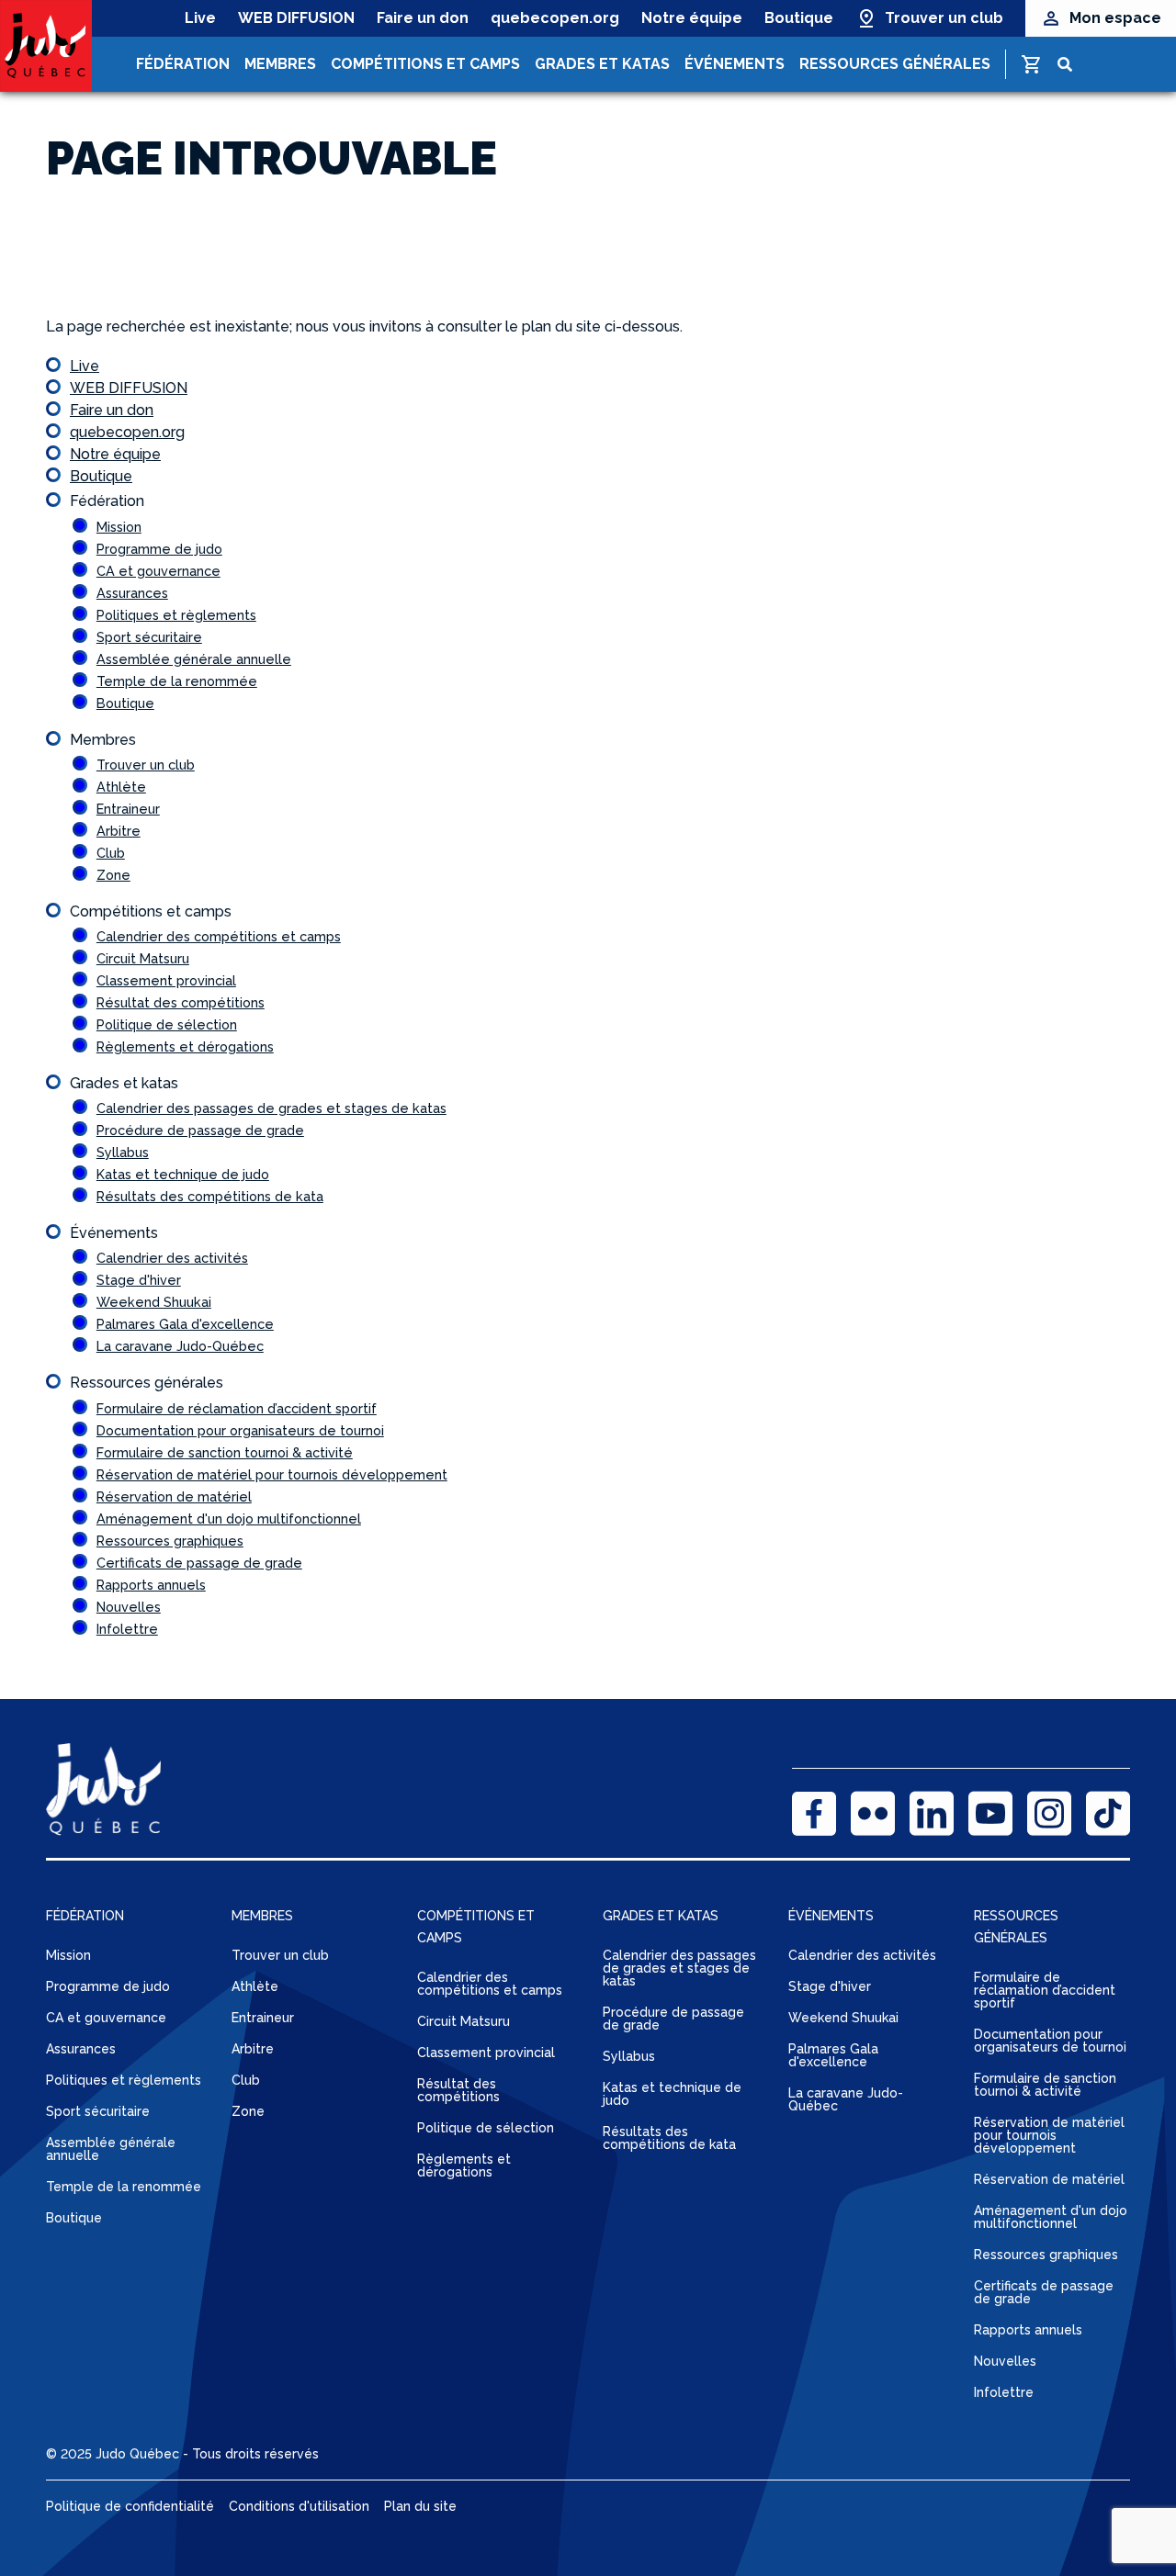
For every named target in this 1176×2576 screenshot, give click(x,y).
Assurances (132, 593)
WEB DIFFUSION (296, 18)
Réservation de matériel (174, 1496)
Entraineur (128, 809)
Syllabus (123, 1152)
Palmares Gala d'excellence (185, 1324)
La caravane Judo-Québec (180, 1346)
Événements (735, 64)
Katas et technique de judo (183, 1174)
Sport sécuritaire (149, 637)
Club (111, 853)
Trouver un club (944, 18)
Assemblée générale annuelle (194, 659)
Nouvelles (129, 1607)
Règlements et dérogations (185, 1046)
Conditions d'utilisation (299, 2506)
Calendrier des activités (172, 1258)
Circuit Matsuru (143, 958)
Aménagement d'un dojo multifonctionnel (229, 1519)
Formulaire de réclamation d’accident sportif (237, 1408)
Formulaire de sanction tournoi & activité (225, 1452)
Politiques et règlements (176, 615)
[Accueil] (46, 46)
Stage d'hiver (139, 1280)
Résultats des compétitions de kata (210, 1196)
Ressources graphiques (170, 1541)
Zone (113, 875)
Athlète (121, 787)
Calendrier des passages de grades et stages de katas (271, 1108)
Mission (119, 527)
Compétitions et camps (425, 64)
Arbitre (119, 831)
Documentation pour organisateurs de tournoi (240, 1430)
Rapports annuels (151, 1585)
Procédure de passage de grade (200, 1130)
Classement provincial (166, 980)
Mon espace (1115, 18)
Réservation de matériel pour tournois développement (272, 1474)
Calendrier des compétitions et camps (219, 936)
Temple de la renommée (177, 681)
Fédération (183, 64)
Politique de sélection (167, 1024)
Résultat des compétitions (181, 1002)
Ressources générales (895, 64)
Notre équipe (692, 18)
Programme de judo (159, 549)
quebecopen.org (555, 18)
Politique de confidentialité (130, 2506)
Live (200, 18)
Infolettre (127, 1629)
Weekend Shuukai (154, 1302)
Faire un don (423, 18)
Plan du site (420, 2506)
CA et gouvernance (158, 571)
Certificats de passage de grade (199, 1563)
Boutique (799, 18)
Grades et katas (602, 64)
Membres (280, 64)
